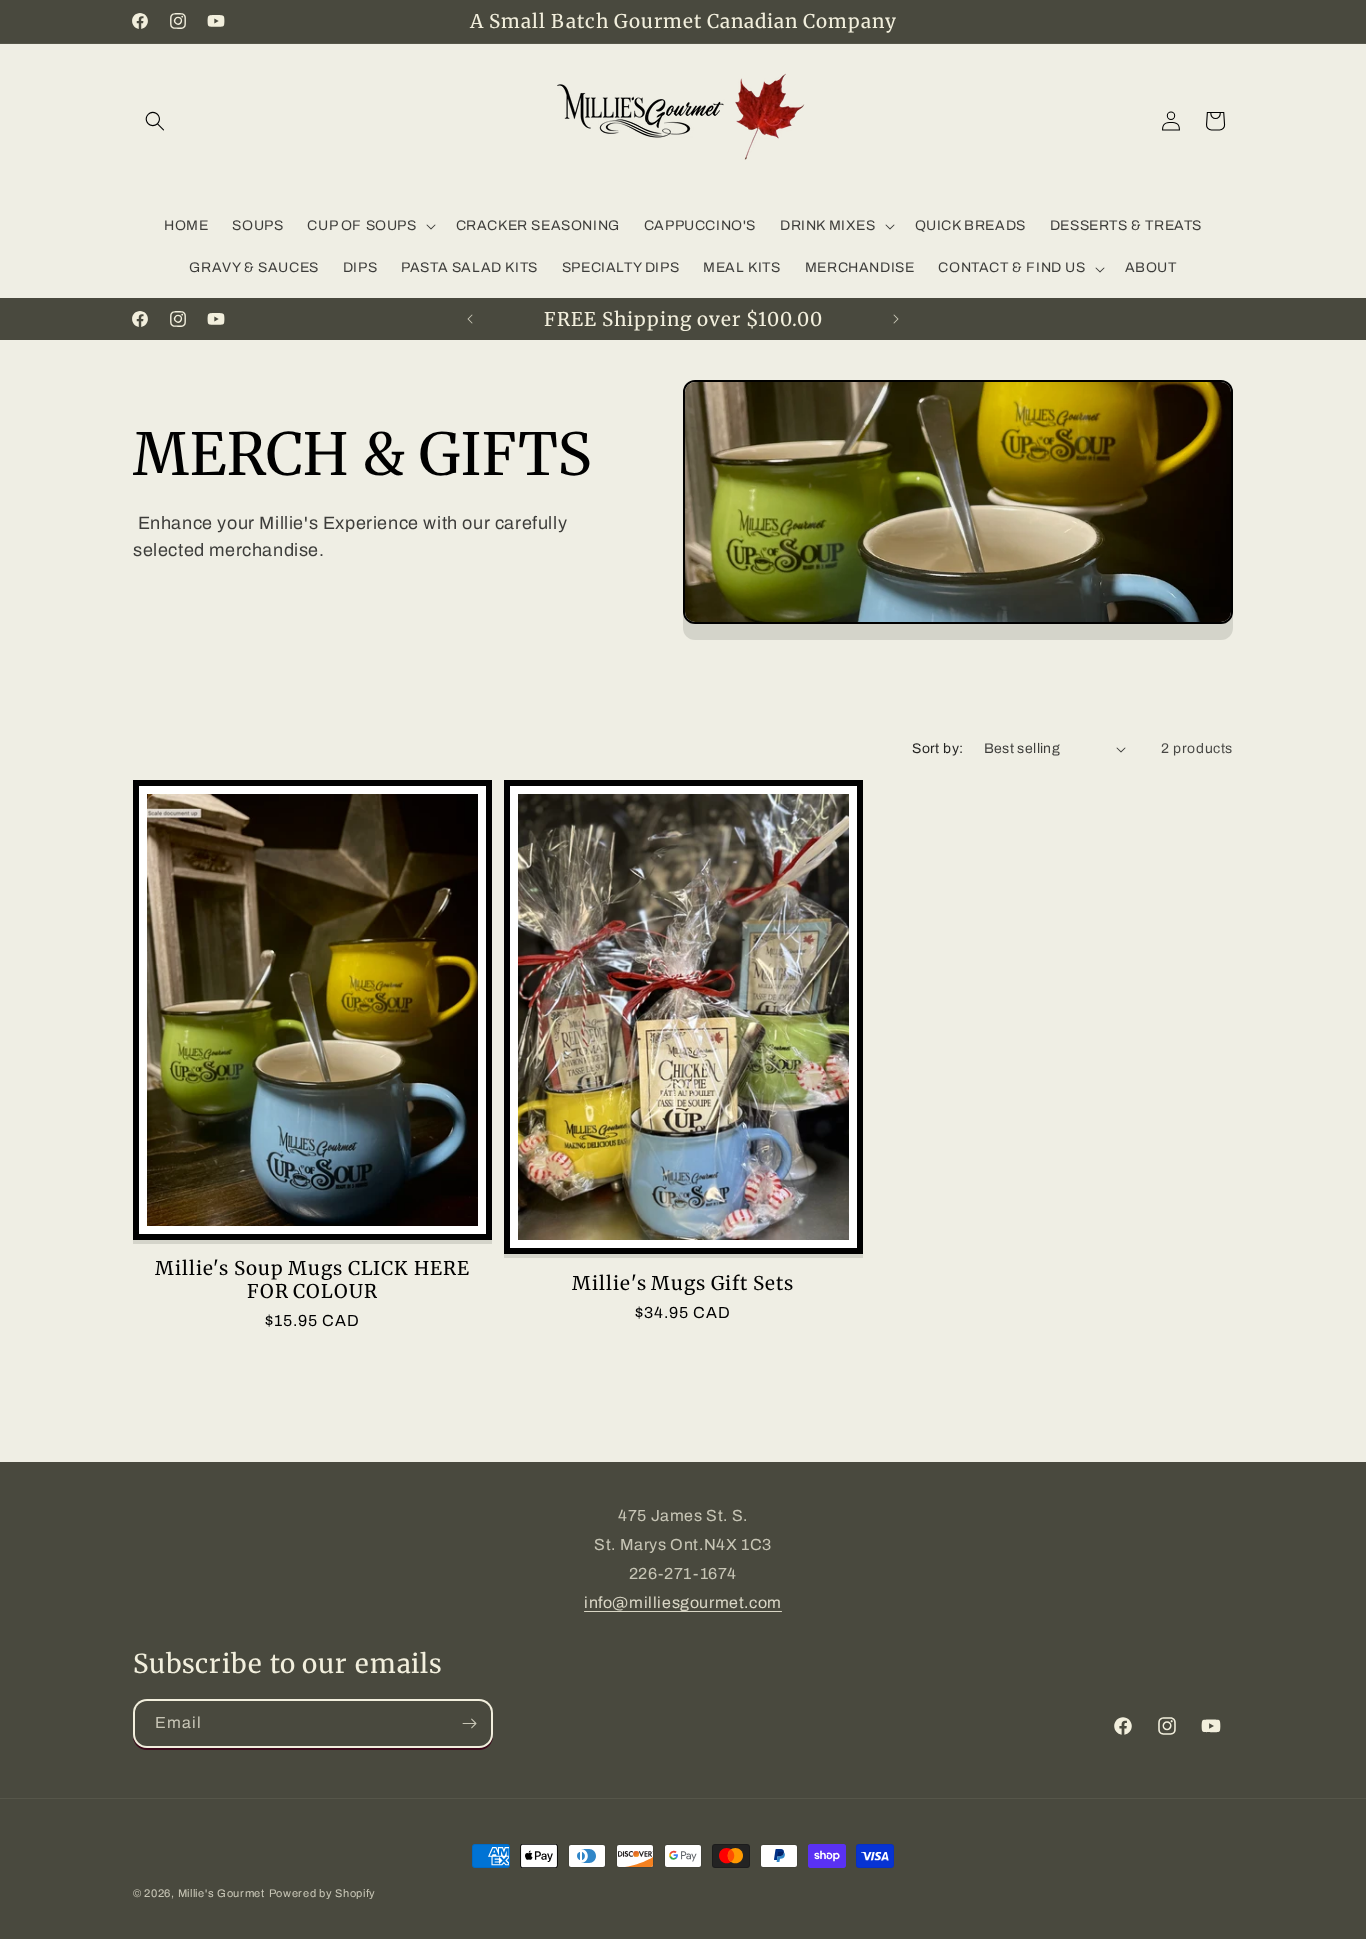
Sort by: (937, 748)
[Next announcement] (896, 319)
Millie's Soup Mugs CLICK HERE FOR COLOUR (312, 1279)
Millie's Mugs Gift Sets (682, 1283)
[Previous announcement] (470, 319)
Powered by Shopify (323, 1893)
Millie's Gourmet (221, 1893)
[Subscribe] (469, 1723)
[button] (155, 121)
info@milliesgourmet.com (683, 1602)
